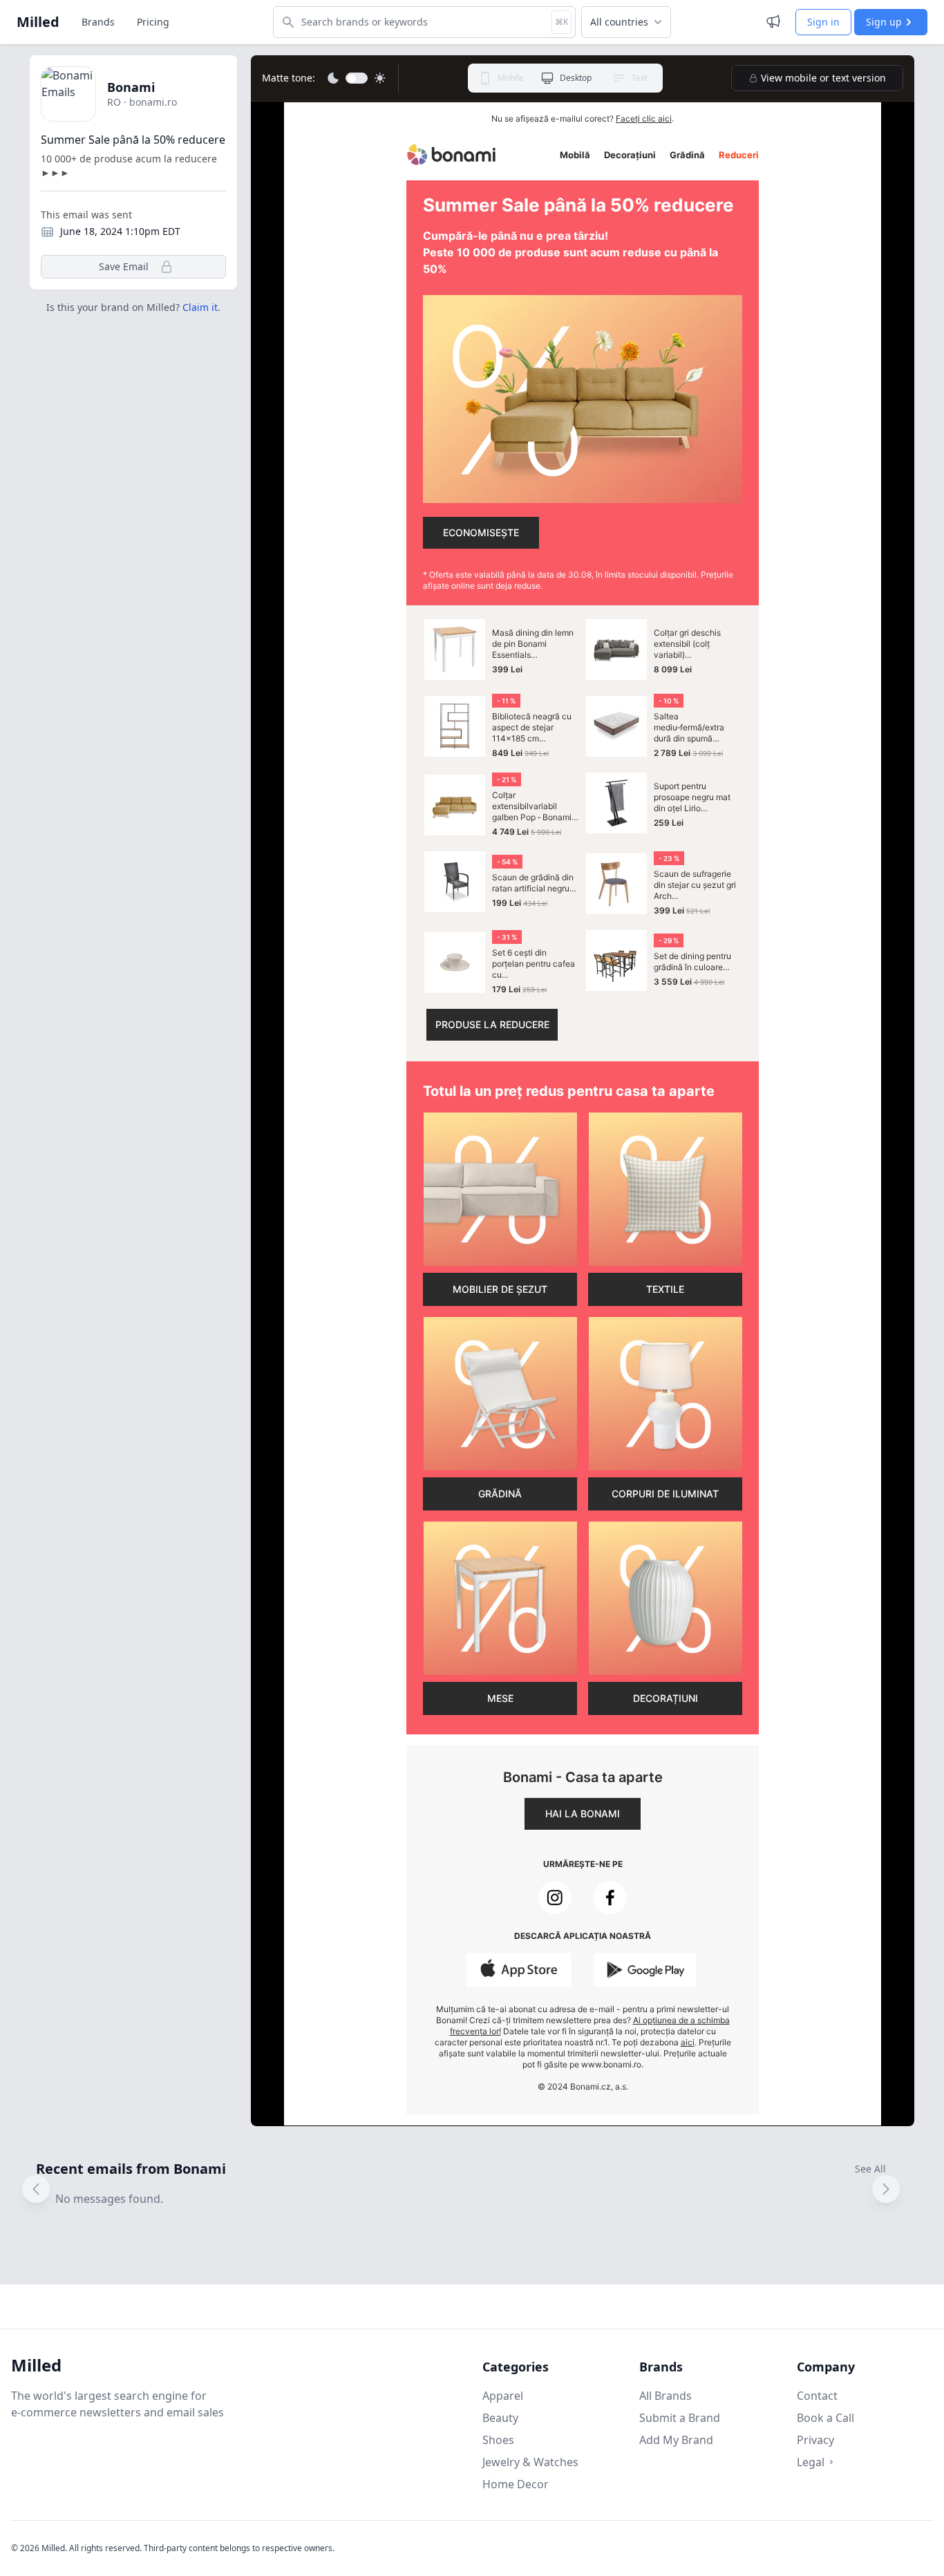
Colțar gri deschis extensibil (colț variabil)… (687, 644)
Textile (665, 1289)
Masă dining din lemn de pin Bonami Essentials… (533, 644)
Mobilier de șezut (500, 1289)
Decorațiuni (630, 155)
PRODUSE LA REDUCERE (492, 1024)
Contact (817, 2396)
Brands (98, 22)
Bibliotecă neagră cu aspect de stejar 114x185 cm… (532, 727)
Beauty (500, 2418)
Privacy (815, 2440)
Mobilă (575, 155)
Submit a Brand (680, 2418)
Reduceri (739, 155)
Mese (500, 1698)
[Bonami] (451, 154)
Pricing (153, 22)
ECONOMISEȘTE (481, 532)
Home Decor (516, 2484)
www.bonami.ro (611, 2064)
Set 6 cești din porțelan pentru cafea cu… (534, 964)
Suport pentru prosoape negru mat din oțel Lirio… (692, 797)
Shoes (498, 2440)
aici (688, 2042)
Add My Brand (676, 2440)
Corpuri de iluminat (665, 1494)
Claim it (200, 307)
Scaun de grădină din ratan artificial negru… (534, 883)
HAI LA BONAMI (583, 1813)
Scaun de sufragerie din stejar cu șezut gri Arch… (695, 885)
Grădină (687, 155)
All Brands (665, 2396)
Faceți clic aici (644, 119)
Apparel (503, 2396)
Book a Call (825, 2418)
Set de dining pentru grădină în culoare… (692, 962)
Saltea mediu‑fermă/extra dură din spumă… (689, 727)
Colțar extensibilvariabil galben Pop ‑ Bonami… (535, 806)
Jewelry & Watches (530, 2462)
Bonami (131, 87)
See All (870, 2169)
